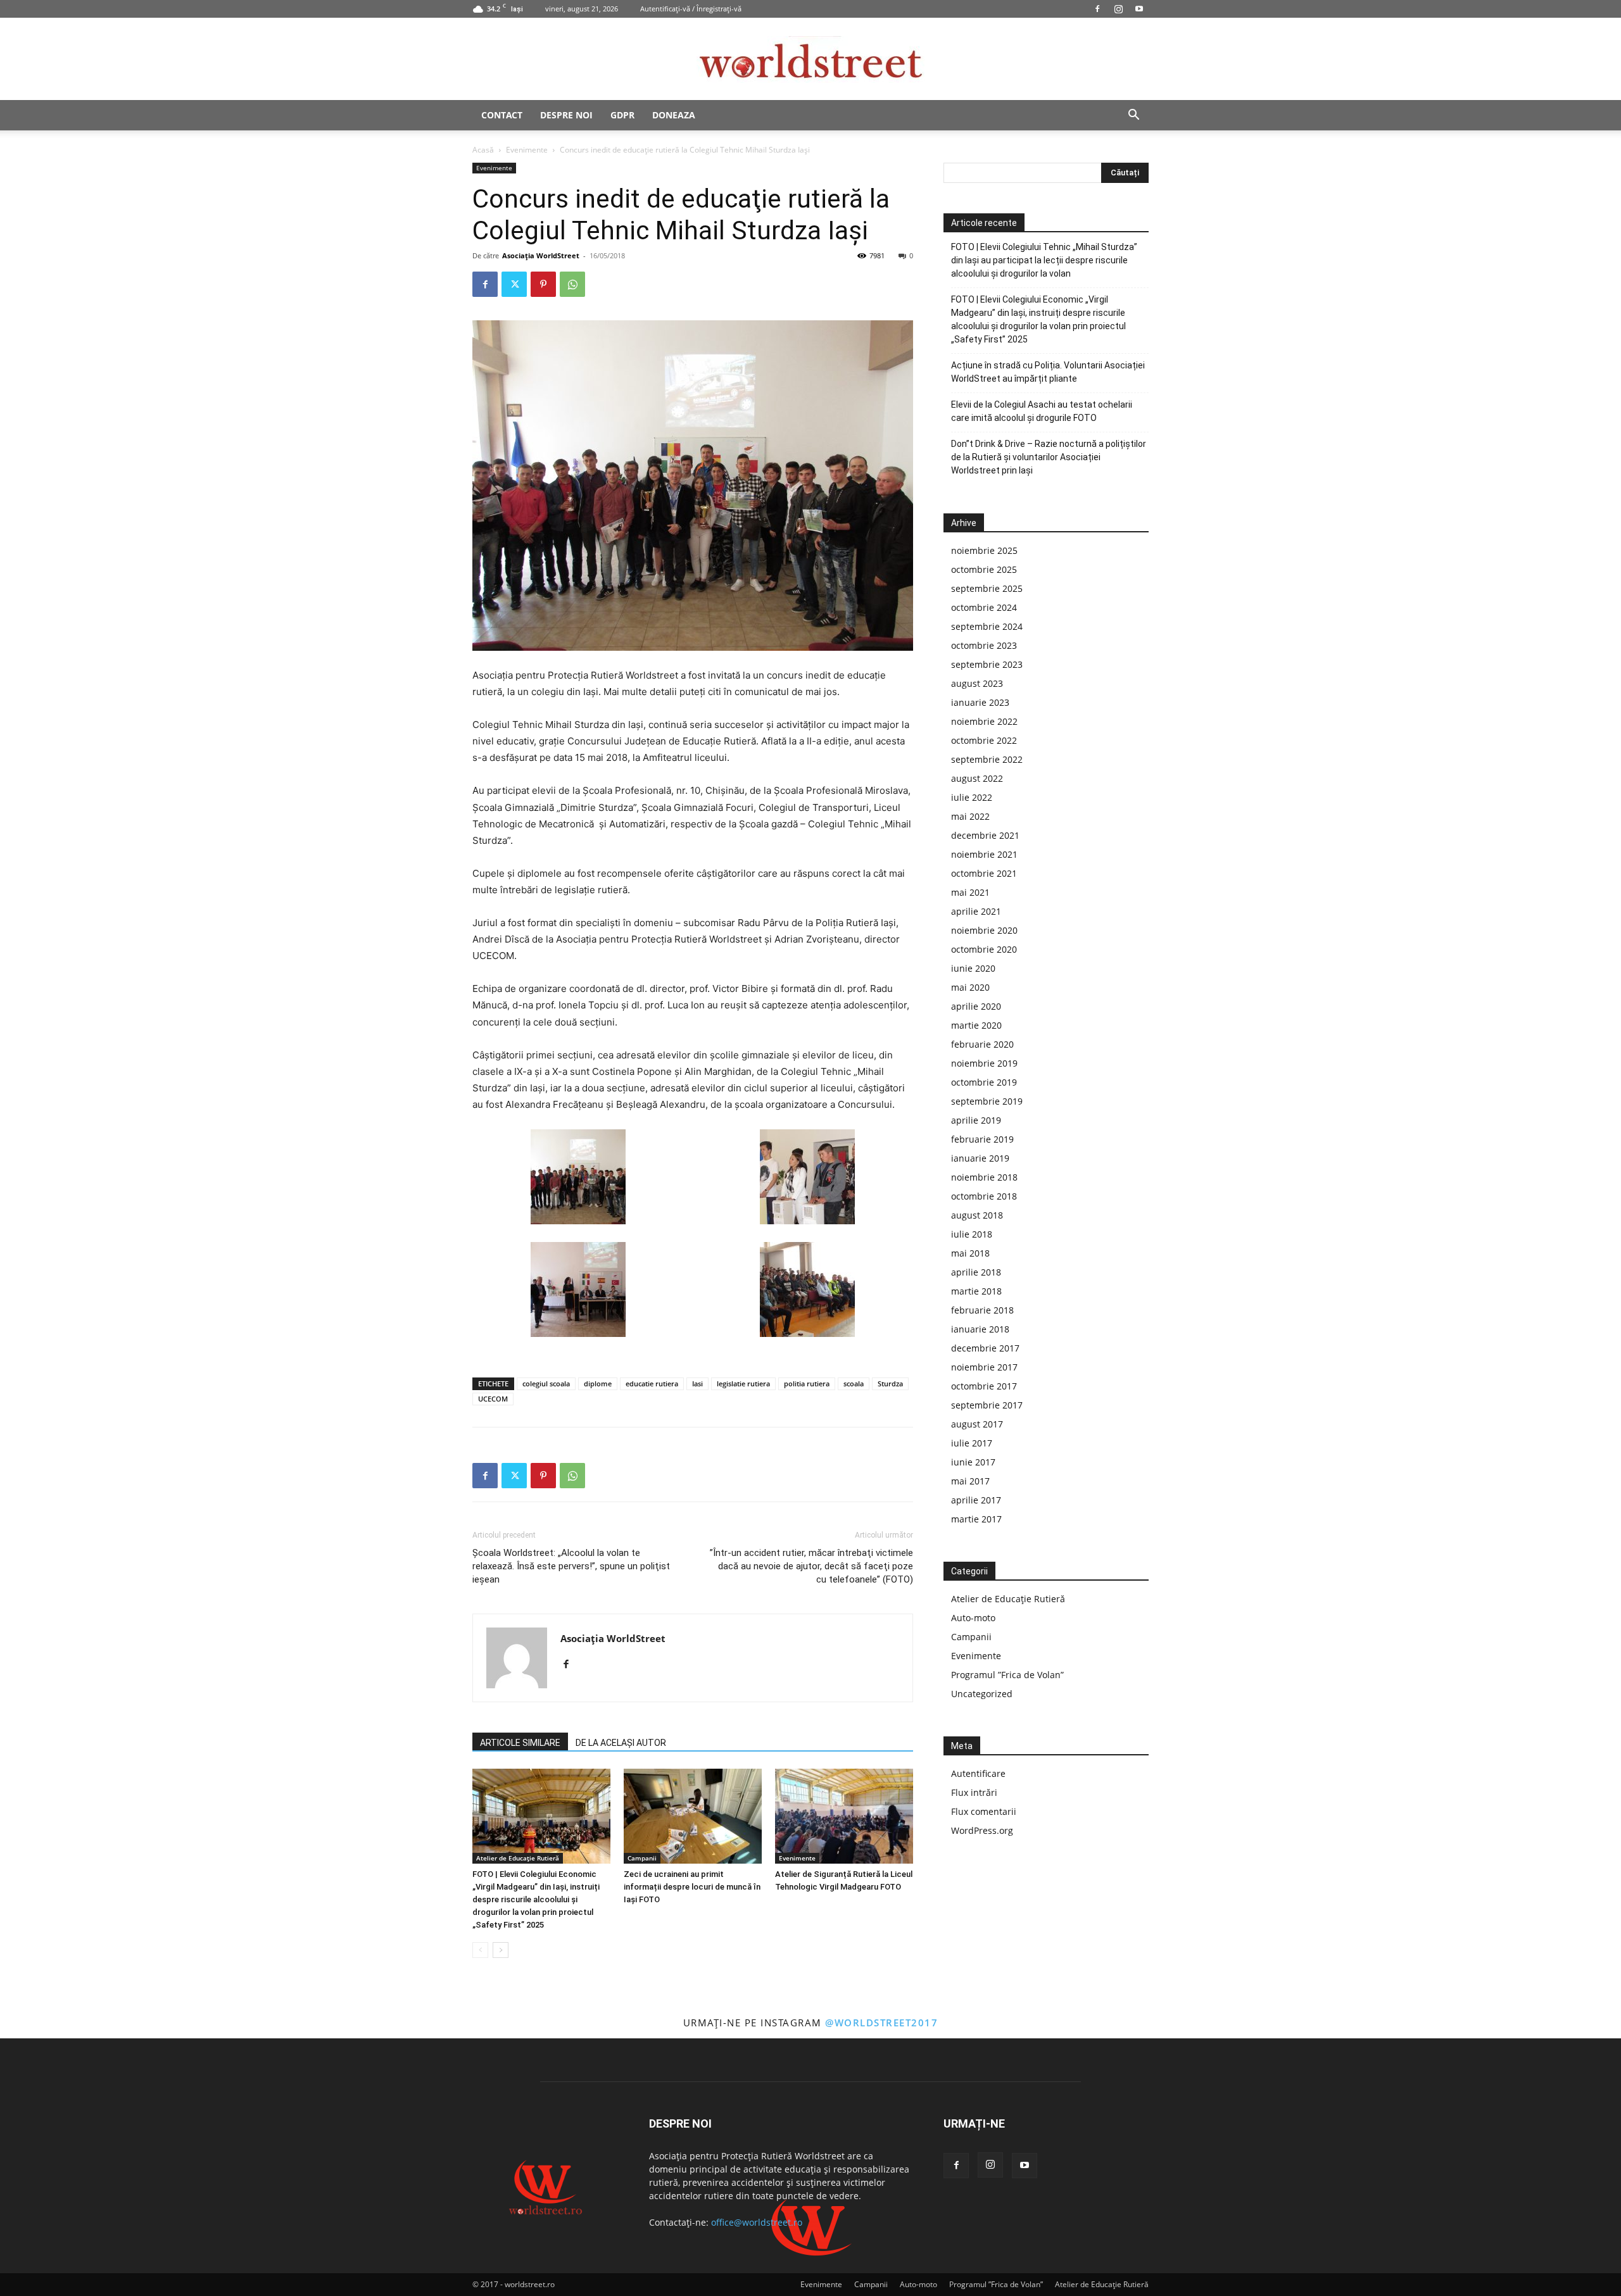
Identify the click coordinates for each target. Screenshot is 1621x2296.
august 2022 (977, 778)
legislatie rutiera (743, 1383)
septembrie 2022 (987, 759)
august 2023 (977, 683)
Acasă (483, 150)
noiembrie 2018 (984, 1177)
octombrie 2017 (984, 1386)
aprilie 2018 (976, 1272)
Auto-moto (973, 1618)
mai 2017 (970, 1481)
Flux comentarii (984, 1811)
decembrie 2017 (985, 1348)
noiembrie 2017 (984, 1367)
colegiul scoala (546, 1383)
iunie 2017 (973, 1462)
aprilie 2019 (976, 1120)
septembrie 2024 (987, 626)
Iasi (697, 1383)
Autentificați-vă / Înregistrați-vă (691, 9)
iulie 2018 (972, 1234)
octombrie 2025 (984, 569)
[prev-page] (480, 1950)
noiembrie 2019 (984, 1063)
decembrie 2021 (985, 835)
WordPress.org (982, 1830)
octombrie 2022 (984, 740)
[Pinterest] (543, 284)
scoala (854, 1383)
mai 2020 (970, 987)
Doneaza (674, 115)
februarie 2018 (982, 1310)
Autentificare (978, 1773)
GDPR (622, 115)
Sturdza (890, 1383)
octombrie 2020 (984, 949)
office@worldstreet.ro (757, 2222)
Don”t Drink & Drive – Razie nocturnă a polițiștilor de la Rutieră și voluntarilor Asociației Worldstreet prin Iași (1049, 457)
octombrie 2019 (984, 1082)
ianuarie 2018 (980, 1329)
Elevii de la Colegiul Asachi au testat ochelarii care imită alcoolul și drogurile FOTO (1042, 411)
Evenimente (527, 150)
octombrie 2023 (984, 645)
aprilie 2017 (976, 1500)
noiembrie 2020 (984, 930)
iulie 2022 (972, 797)
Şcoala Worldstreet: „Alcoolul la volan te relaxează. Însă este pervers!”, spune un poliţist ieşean (571, 1566)
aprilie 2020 (976, 1006)
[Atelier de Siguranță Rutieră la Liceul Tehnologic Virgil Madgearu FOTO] (844, 1816)
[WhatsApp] (572, 284)
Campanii (642, 1858)
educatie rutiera (652, 1383)
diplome (598, 1383)
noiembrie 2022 (984, 721)
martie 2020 (976, 1025)
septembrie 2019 (987, 1101)
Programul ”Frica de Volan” (1007, 1675)
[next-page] (501, 1950)
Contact (502, 115)
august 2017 (977, 1424)
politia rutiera (807, 1383)
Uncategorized (982, 1694)
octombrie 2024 (984, 607)
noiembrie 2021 (984, 854)
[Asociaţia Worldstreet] (810, 60)
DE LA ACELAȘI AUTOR (621, 1743)
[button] (1133, 116)
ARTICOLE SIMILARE (520, 1743)
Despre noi (566, 115)
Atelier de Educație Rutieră (518, 1858)
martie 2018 (976, 1291)
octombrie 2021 (984, 873)
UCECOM (493, 1399)
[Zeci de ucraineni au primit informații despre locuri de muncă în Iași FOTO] (693, 1816)
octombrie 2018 (984, 1196)
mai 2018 (970, 1253)
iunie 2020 (973, 968)
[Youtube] (1139, 9)
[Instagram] (1118, 9)
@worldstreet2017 (881, 2023)
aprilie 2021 (976, 911)
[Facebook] (1097, 9)
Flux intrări (974, 1792)
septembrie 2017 (987, 1405)
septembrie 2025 (987, 588)
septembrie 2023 (987, 664)
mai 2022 (970, 816)
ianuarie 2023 (980, 702)
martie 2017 (976, 1519)
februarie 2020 (982, 1044)
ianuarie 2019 (980, 1158)
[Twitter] (514, 284)
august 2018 (977, 1215)
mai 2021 (970, 892)
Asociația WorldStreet (541, 255)
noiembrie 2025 (984, 550)
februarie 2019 (982, 1139)
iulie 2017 (972, 1443)
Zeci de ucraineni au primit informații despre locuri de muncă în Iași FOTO (692, 1887)
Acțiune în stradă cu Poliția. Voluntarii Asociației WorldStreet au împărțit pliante (1048, 372)
